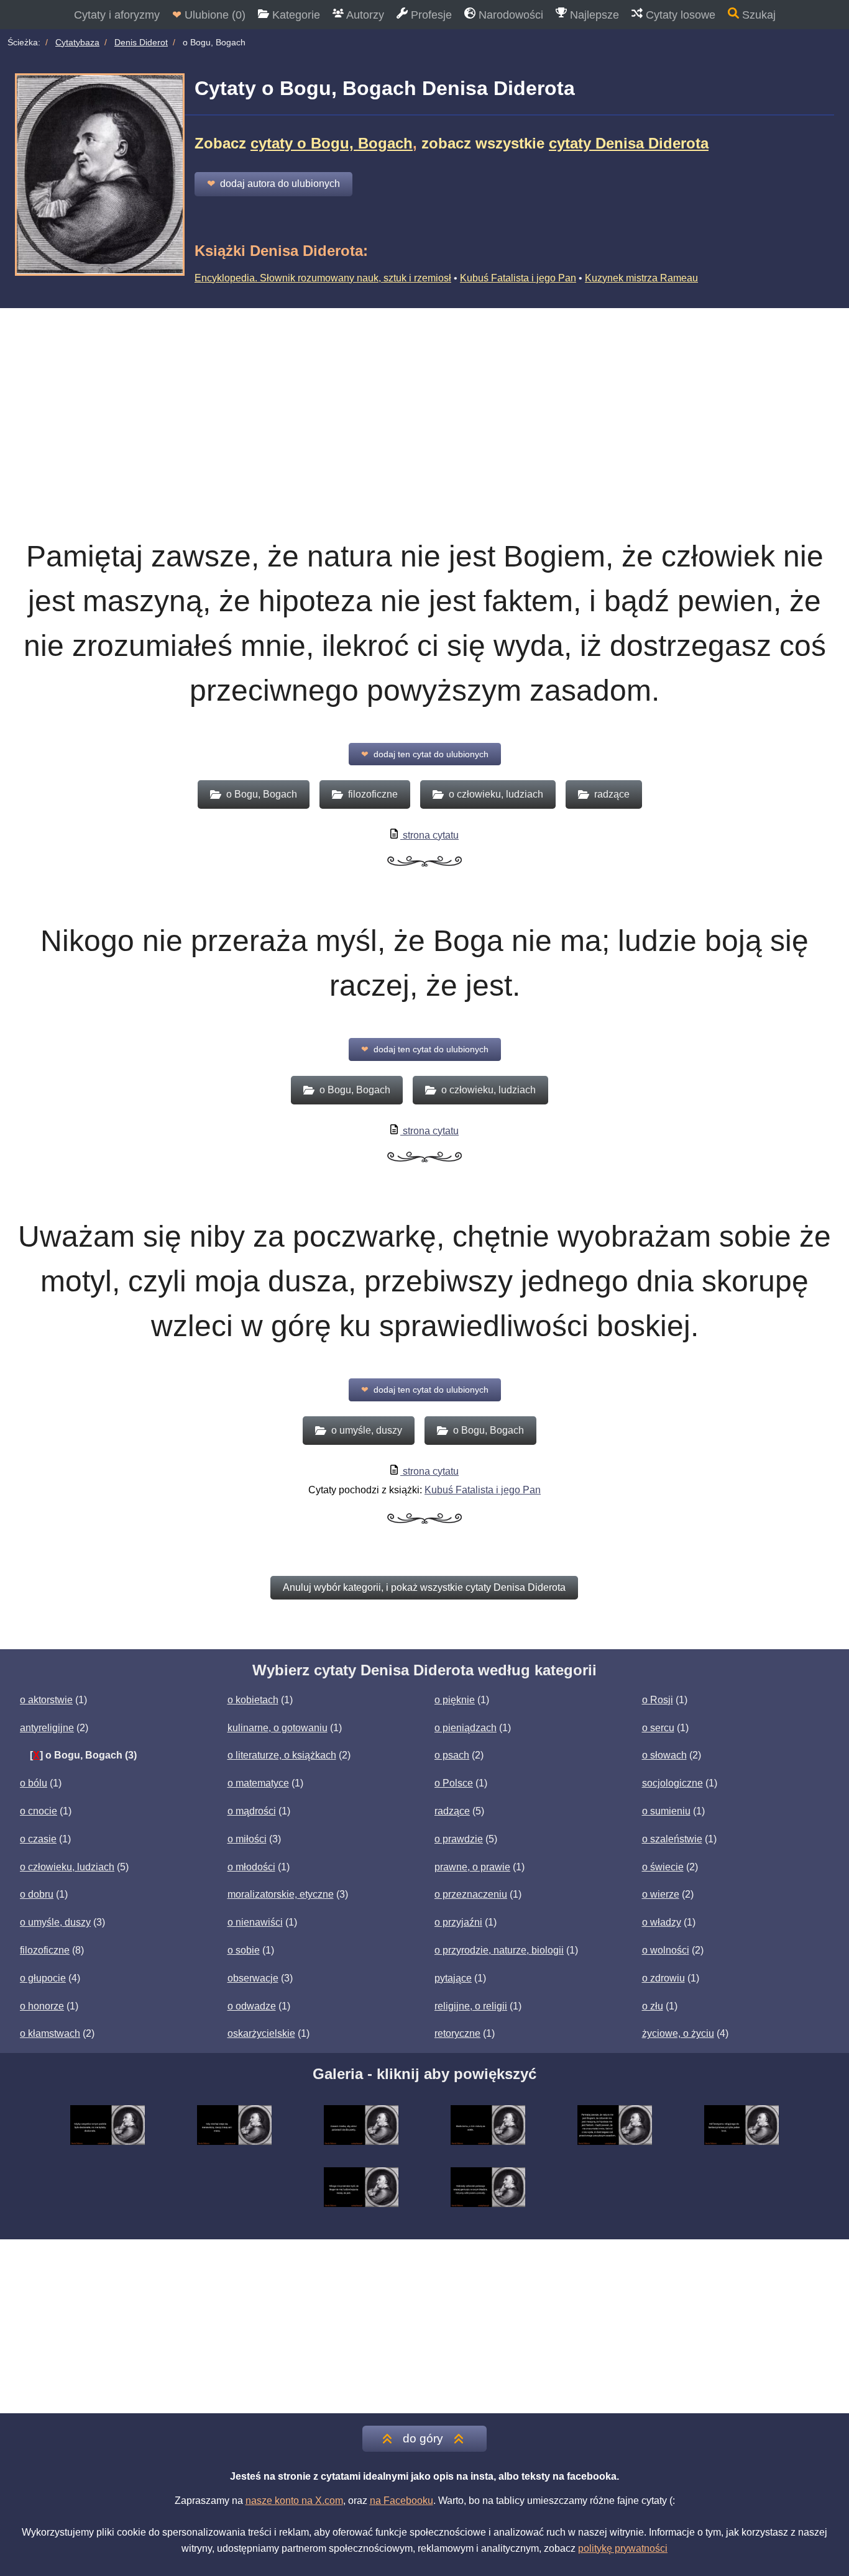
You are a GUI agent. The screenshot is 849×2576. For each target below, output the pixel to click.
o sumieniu (666, 1811)
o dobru (37, 1894)
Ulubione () (209, 15)
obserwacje (253, 1978)
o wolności (666, 1950)
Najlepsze (593, 15)
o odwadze (252, 2006)
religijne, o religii (471, 2006)
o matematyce (258, 1783)
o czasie (38, 1839)
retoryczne (457, 2033)
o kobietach (253, 1700)
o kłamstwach (50, 2033)
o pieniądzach (466, 1728)
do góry (423, 2438)
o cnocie (39, 1811)
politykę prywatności (623, 2548)
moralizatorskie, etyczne (281, 1894)
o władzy (662, 1922)
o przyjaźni (458, 1922)
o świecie (663, 1867)
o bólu (34, 1783)
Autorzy (364, 15)
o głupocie (43, 1978)
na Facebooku (402, 2501)
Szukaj (757, 15)
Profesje (430, 15)
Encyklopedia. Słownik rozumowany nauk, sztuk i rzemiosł (323, 278)
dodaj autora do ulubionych (273, 184)
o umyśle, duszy (55, 1922)
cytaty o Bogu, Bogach (332, 143)
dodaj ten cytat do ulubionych (425, 754)
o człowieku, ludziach (67, 1867)
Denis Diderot (141, 42)
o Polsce (454, 1783)
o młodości (251, 1867)
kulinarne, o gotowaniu (278, 1728)
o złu (653, 2006)
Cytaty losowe (679, 15)
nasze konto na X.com (294, 2501)
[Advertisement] (424, 401)
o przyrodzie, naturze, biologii (499, 1950)
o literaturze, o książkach (282, 1755)
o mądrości (252, 1811)
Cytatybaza (77, 42)
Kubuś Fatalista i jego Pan (518, 278)
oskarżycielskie (261, 2033)
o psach (452, 1755)
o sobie (244, 1950)
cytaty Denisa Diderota (629, 143)
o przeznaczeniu (471, 1894)
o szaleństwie (672, 1839)
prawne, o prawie (472, 1867)
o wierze (661, 1894)
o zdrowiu (663, 1978)
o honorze (42, 2006)
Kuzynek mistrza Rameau (641, 278)
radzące (452, 1811)
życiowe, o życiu (678, 2033)
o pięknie (455, 1700)
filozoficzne (45, 1950)
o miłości (247, 1839)
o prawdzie (459, 1839)
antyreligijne (47, 1728)
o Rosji (658, 1700)
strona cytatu (429, 835)
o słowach (664, 1755)
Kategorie (295, 15)
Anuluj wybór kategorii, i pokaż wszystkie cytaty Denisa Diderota (424, 1587)
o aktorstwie (46, 1700)
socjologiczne (672, 1783)
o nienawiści (255, 1922)
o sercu (658, 1728)
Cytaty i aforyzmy (117, 15)
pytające (453, 1978)
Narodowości (509, 15)
